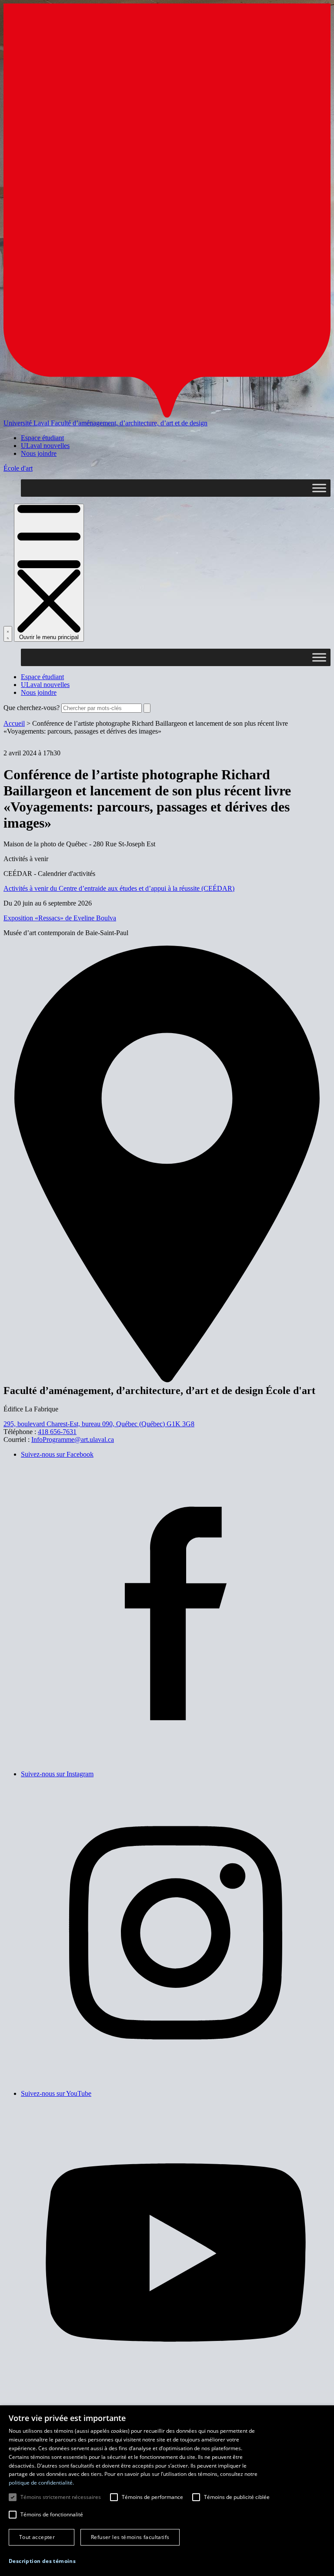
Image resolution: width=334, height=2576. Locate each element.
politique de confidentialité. (41, 2483)
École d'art (18, 468)
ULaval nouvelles (45, 446)
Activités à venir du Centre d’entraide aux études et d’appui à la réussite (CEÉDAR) (119, 888)
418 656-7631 (57, 1432)
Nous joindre (39, 453)
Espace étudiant (42, 438)
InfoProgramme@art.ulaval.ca (73, 1440)
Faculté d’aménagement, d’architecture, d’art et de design (129, 423)
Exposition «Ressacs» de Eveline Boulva (60, 918)
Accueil (14, 723)
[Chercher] (8, 634)
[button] (42, 2561)
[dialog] (167, 2491)
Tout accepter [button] (37, 2537)
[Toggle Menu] (319, 488)
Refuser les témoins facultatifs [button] (130, 2537)
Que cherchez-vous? (32, 708)
